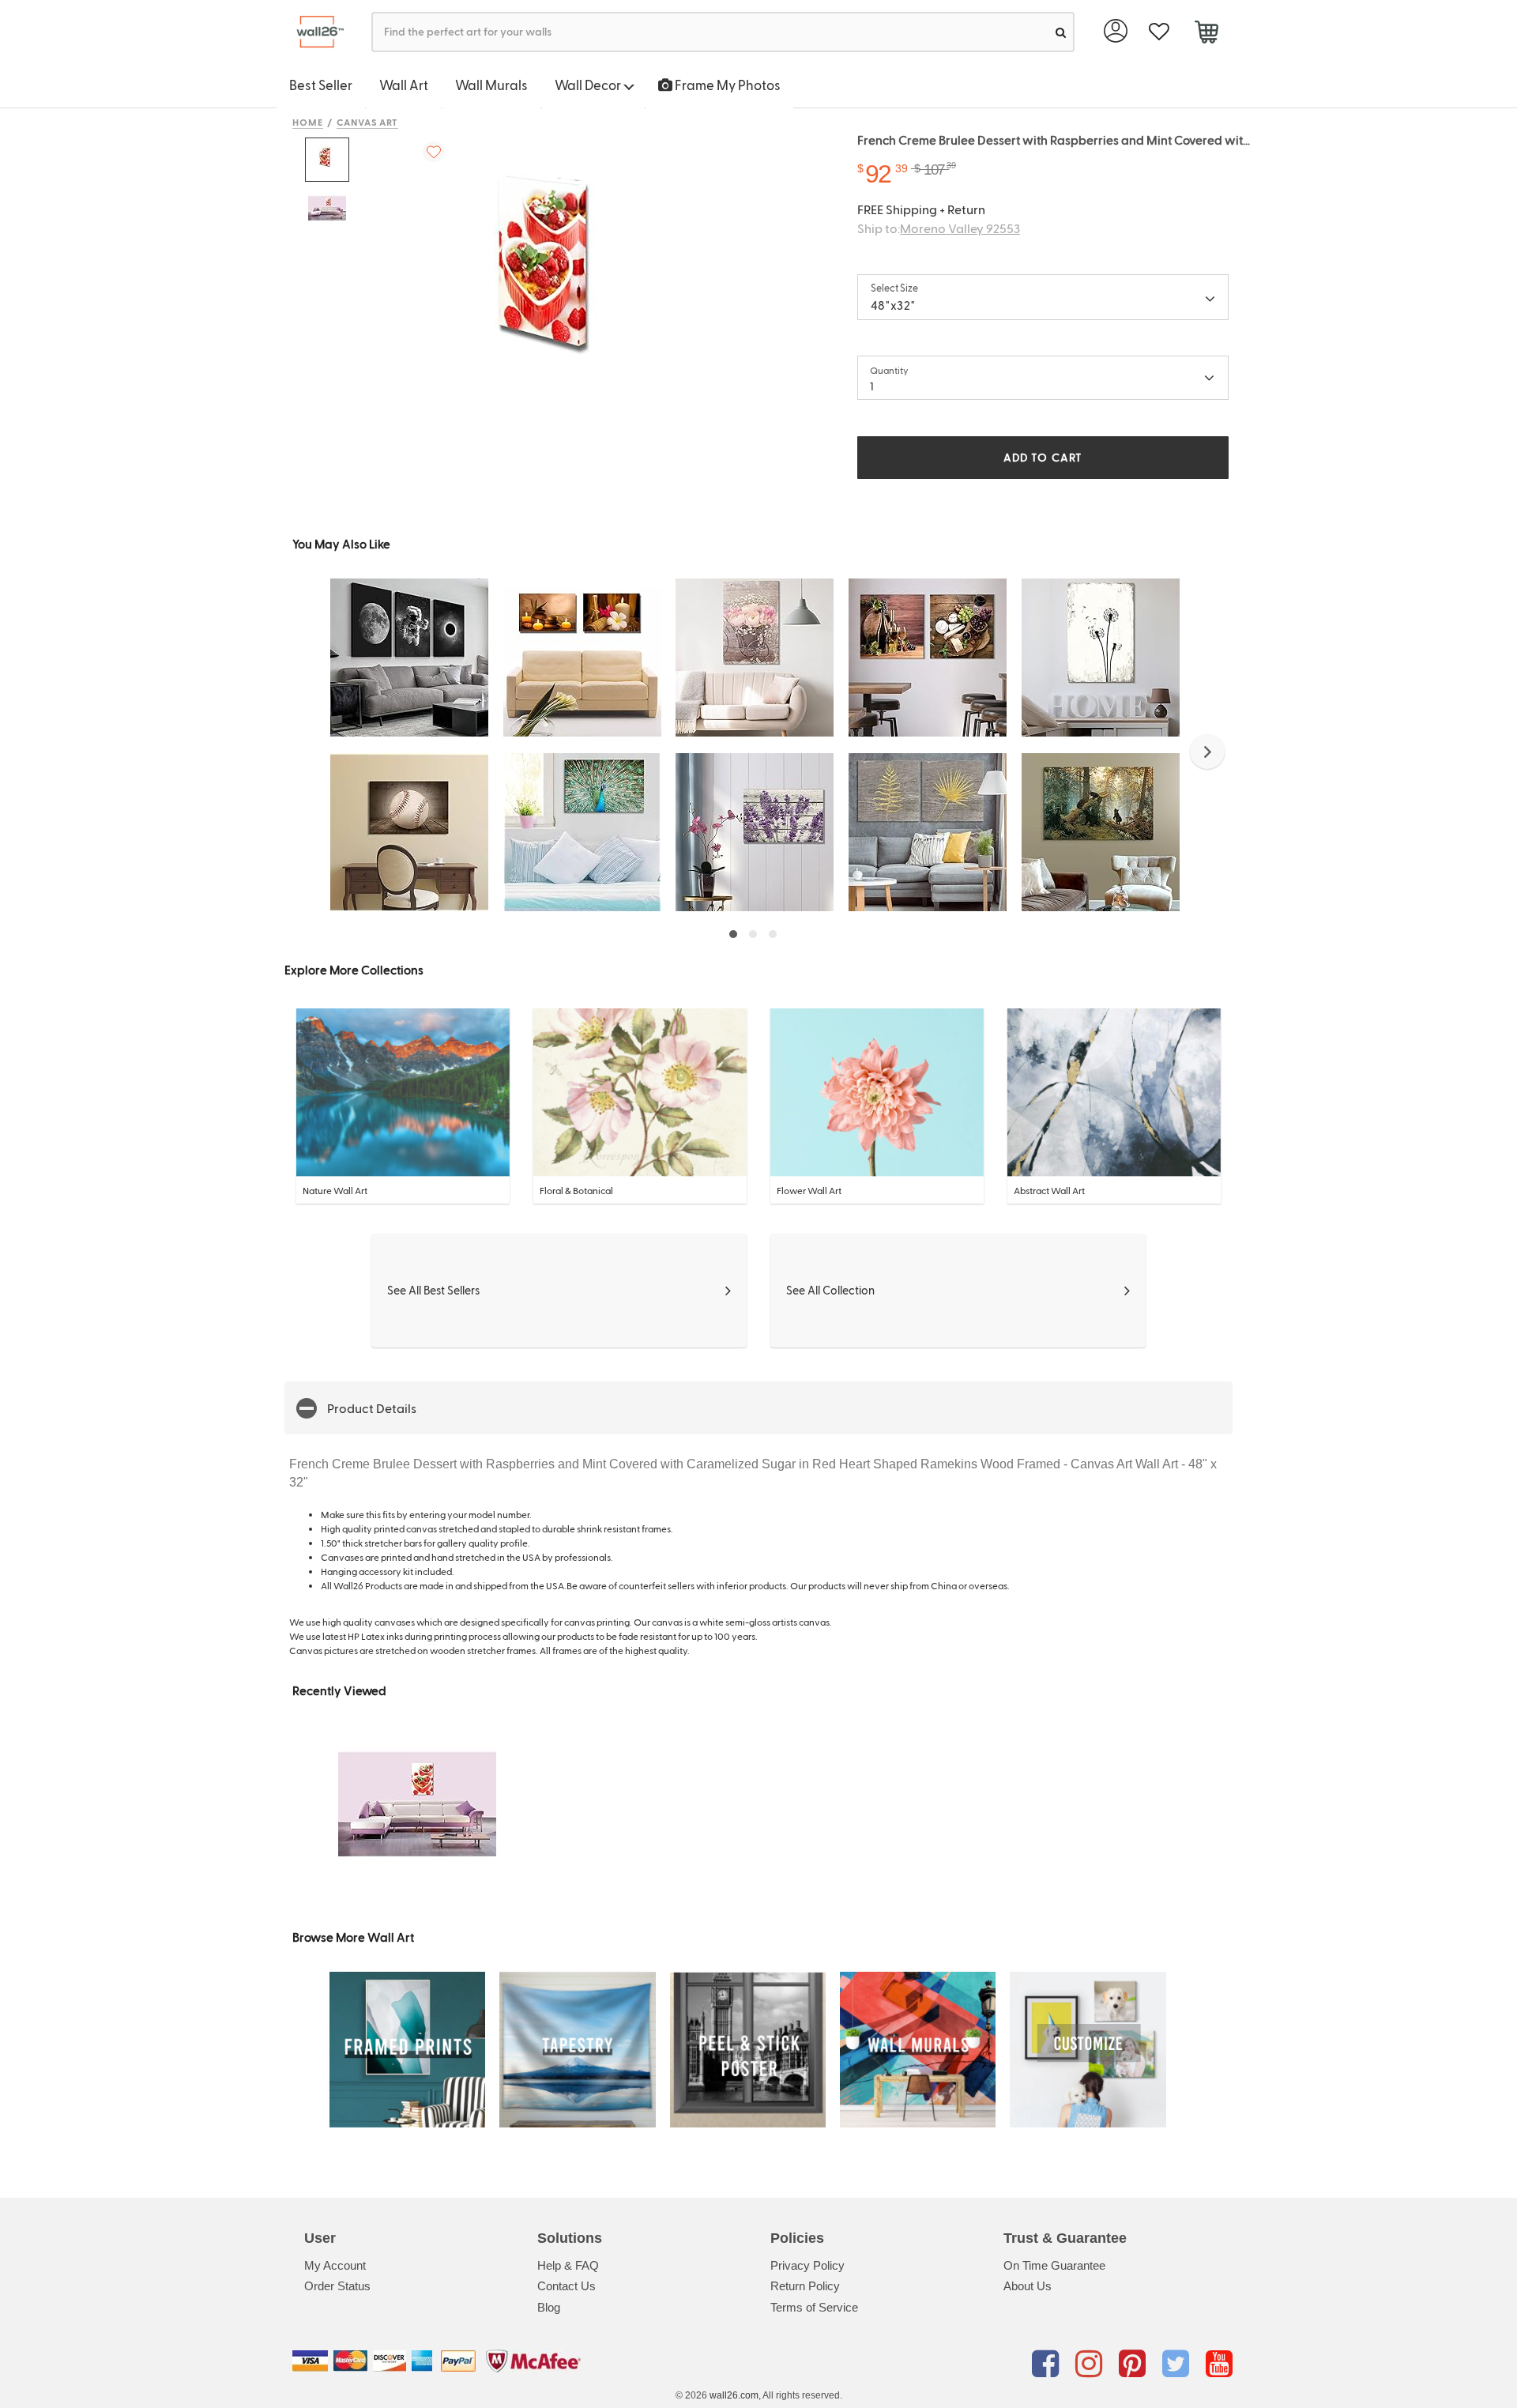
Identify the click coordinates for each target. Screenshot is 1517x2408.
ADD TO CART (1043, 457)
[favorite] (1159, 32)
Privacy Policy (807, 2265)
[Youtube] (1219, 2364)
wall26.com (734, 2395)
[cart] (1206, 34)
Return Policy (805, 2286)
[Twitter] (1178, 2364)
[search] (1061, 32)
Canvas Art (368, 122)
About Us (1028, 2286)
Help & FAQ (568, 2265)
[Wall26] (314, 32)
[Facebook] (1048, 2364)
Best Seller (321, 85)
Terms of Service (814, 2307)
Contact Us (567, 2286)
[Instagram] (1092, 2364)
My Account (335, 2265)
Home (308, 122)
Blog (549, 2307)
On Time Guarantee (1054, 2265)
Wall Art (404, 85)
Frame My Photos (727, 85)
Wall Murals (491, 85)
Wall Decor (589, 85)
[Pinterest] (1135, 2364)
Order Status (337, 2286)
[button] (1207, 752)
